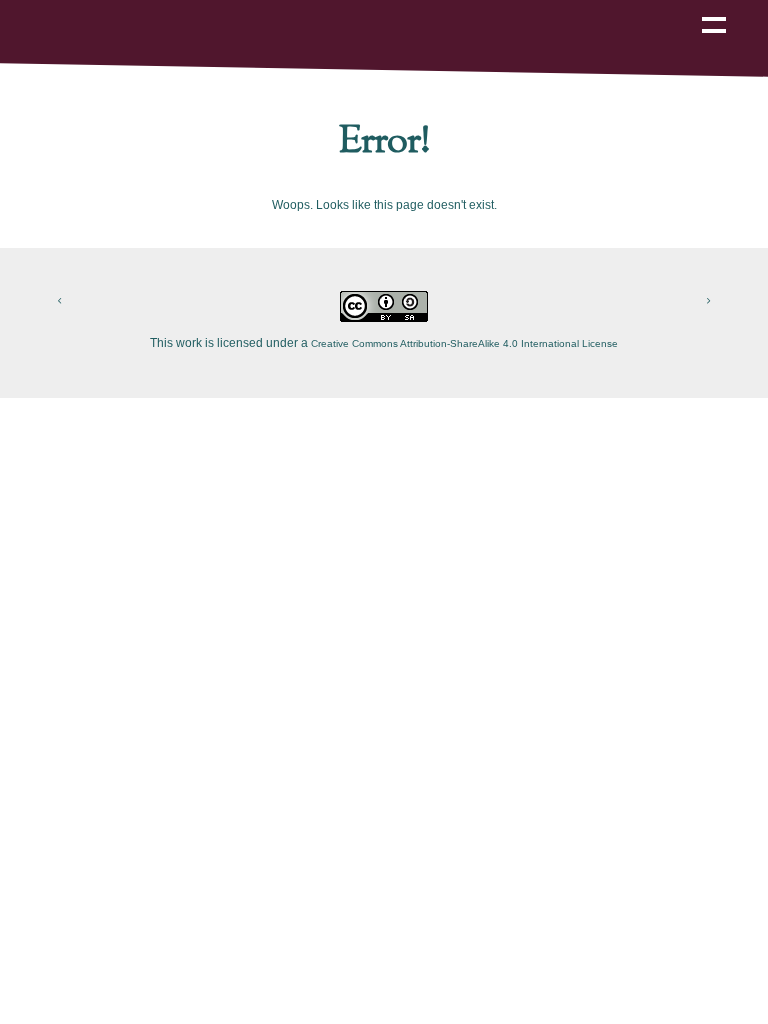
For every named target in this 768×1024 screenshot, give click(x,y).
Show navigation (714, 11)
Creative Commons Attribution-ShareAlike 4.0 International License (464, 343)
